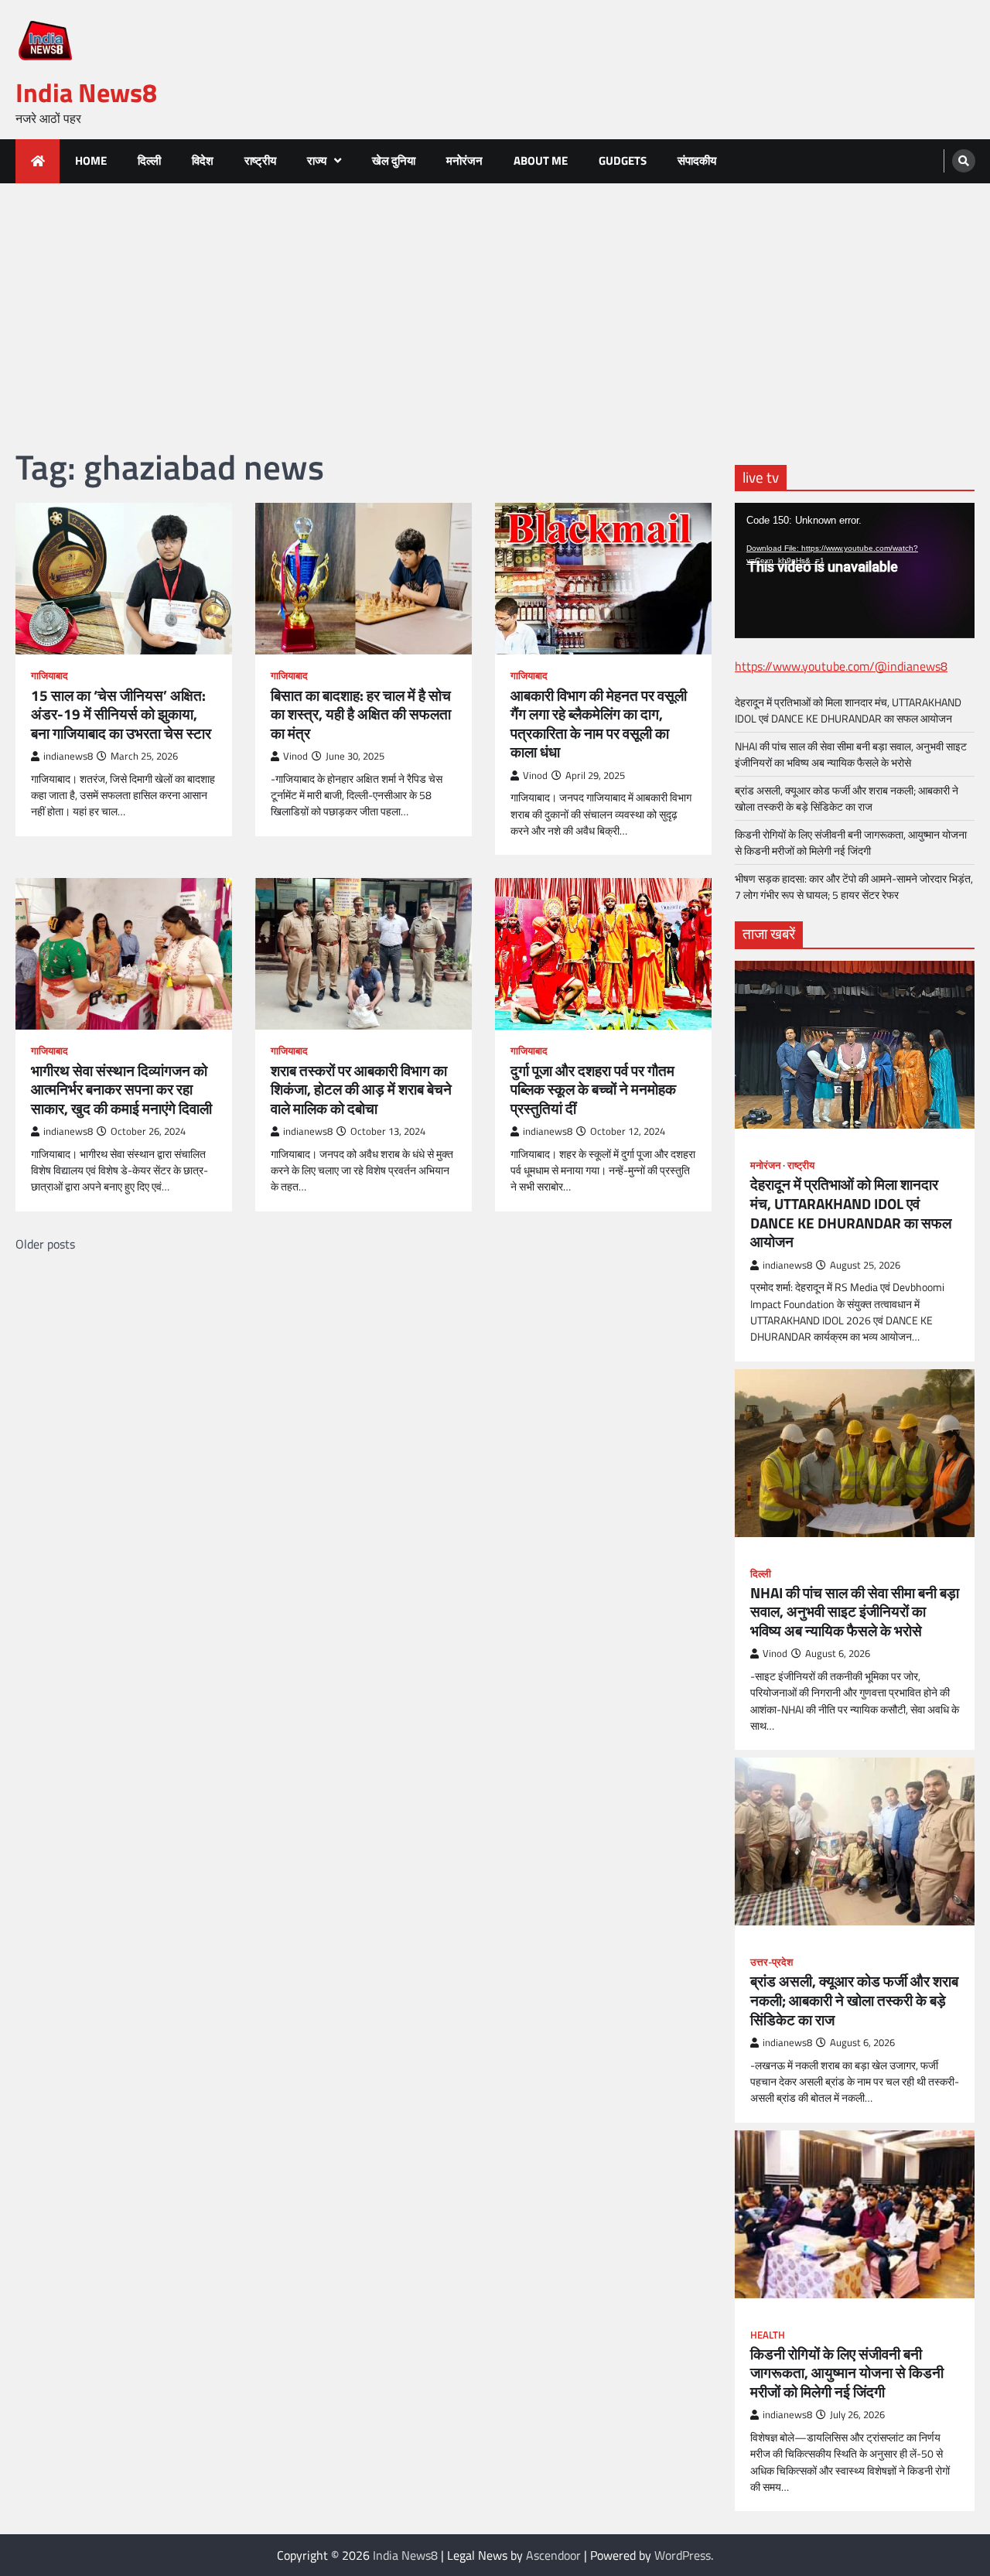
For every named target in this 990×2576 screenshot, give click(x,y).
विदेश (203, 161)
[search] (964, 161)
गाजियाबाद (49, 676)
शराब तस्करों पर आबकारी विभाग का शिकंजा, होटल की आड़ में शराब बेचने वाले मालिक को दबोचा (361, 1090)
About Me (541, 161)
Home (91, 161)
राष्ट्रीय (260, 161)
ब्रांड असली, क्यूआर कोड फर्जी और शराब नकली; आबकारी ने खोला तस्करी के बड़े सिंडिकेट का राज (847, 798)
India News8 (86, 92)
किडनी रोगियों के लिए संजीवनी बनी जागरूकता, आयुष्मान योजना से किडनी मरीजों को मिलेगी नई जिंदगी (851, 842)
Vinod (295, 756)
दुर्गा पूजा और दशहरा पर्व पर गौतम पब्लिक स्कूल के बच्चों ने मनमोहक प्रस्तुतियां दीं (593, 1090)
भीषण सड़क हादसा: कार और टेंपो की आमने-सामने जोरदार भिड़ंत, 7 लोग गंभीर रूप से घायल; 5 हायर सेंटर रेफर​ (854, 887)
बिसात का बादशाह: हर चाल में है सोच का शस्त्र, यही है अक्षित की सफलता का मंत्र (361, 715)
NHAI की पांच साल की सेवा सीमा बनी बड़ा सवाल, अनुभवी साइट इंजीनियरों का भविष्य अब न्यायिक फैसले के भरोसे (851, 754)
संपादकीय (697, 161)
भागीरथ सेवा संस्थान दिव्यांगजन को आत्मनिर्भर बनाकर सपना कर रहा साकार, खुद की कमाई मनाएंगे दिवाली (121, 1090)
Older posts (45, 1244)
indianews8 (68, 756)
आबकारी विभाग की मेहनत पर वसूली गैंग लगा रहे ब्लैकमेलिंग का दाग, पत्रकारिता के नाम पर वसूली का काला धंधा (599, 724)
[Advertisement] (495, 299)
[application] (855, 570)
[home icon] (38, 161)
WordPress (683, 2555)
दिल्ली (149, 161)
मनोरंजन (464, 161)
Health (768, 2335)
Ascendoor (553, 2555)
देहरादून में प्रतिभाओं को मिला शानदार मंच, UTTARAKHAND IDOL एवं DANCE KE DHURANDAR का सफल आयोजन (848, 710)
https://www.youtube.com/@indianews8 (841, 666)
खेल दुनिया (394, 161)
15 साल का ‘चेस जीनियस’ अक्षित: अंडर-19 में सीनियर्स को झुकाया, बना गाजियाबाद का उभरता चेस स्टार (121, 715)
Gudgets (623, 161)
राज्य (317, 161)
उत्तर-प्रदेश (772, 1962)
